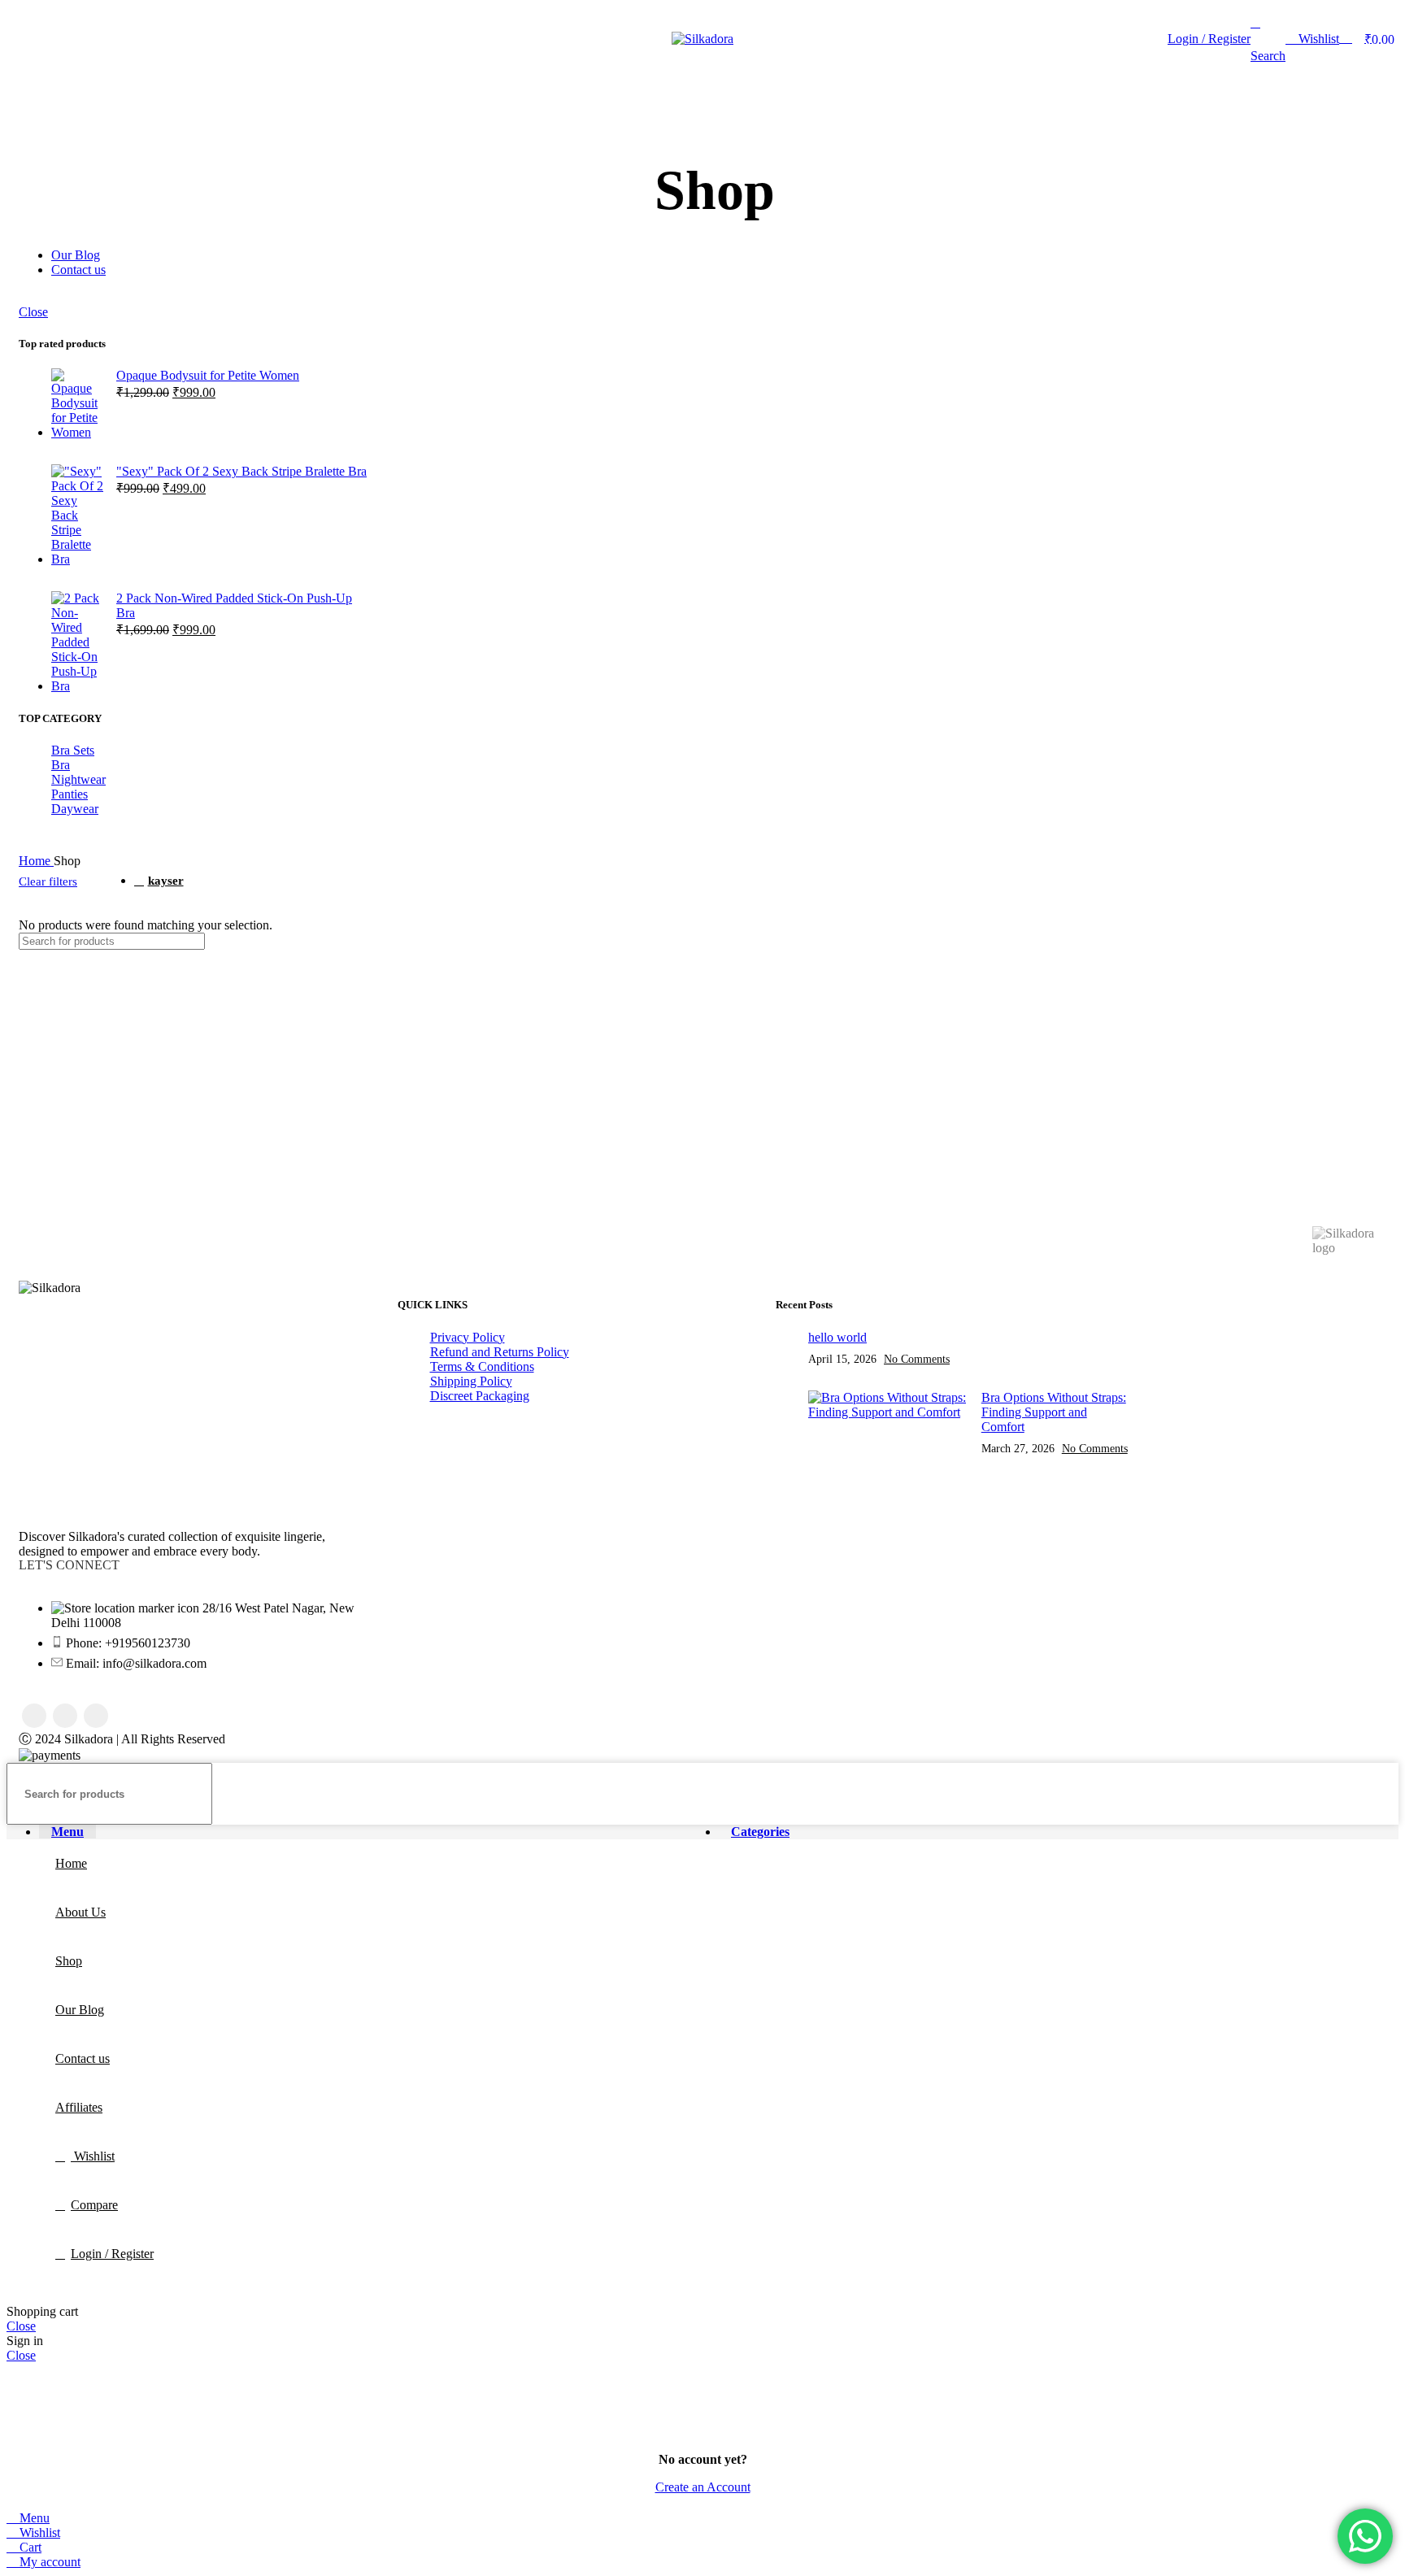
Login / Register (112, 2254)
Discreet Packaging (480, 1396)
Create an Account (703, 2487)
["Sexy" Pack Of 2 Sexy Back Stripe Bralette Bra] (78, 516)
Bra (61, 765)
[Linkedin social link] (65, 1716)
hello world (837, 1337)
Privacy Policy (468, 1337)
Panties (70, 794)
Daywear (75, 809)
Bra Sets (73, 750)
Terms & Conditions (482, 1366)
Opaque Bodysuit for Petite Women (208, 375)
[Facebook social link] (34, 1716)
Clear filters (48, 881)
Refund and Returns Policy (500, 1352)
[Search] (1063, 941)
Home (36, 861)
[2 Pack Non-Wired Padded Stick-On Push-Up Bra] (78, 642)
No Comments (917, 1359)
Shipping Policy (471, 1381)
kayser (166, 880)
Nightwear (78, 779)
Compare (94, 2205)
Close (33, 312)
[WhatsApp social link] (96, 1716)
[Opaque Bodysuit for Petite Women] (78, 404)
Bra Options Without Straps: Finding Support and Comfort (1054, 1412)
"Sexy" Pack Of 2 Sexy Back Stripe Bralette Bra (241, 471)
